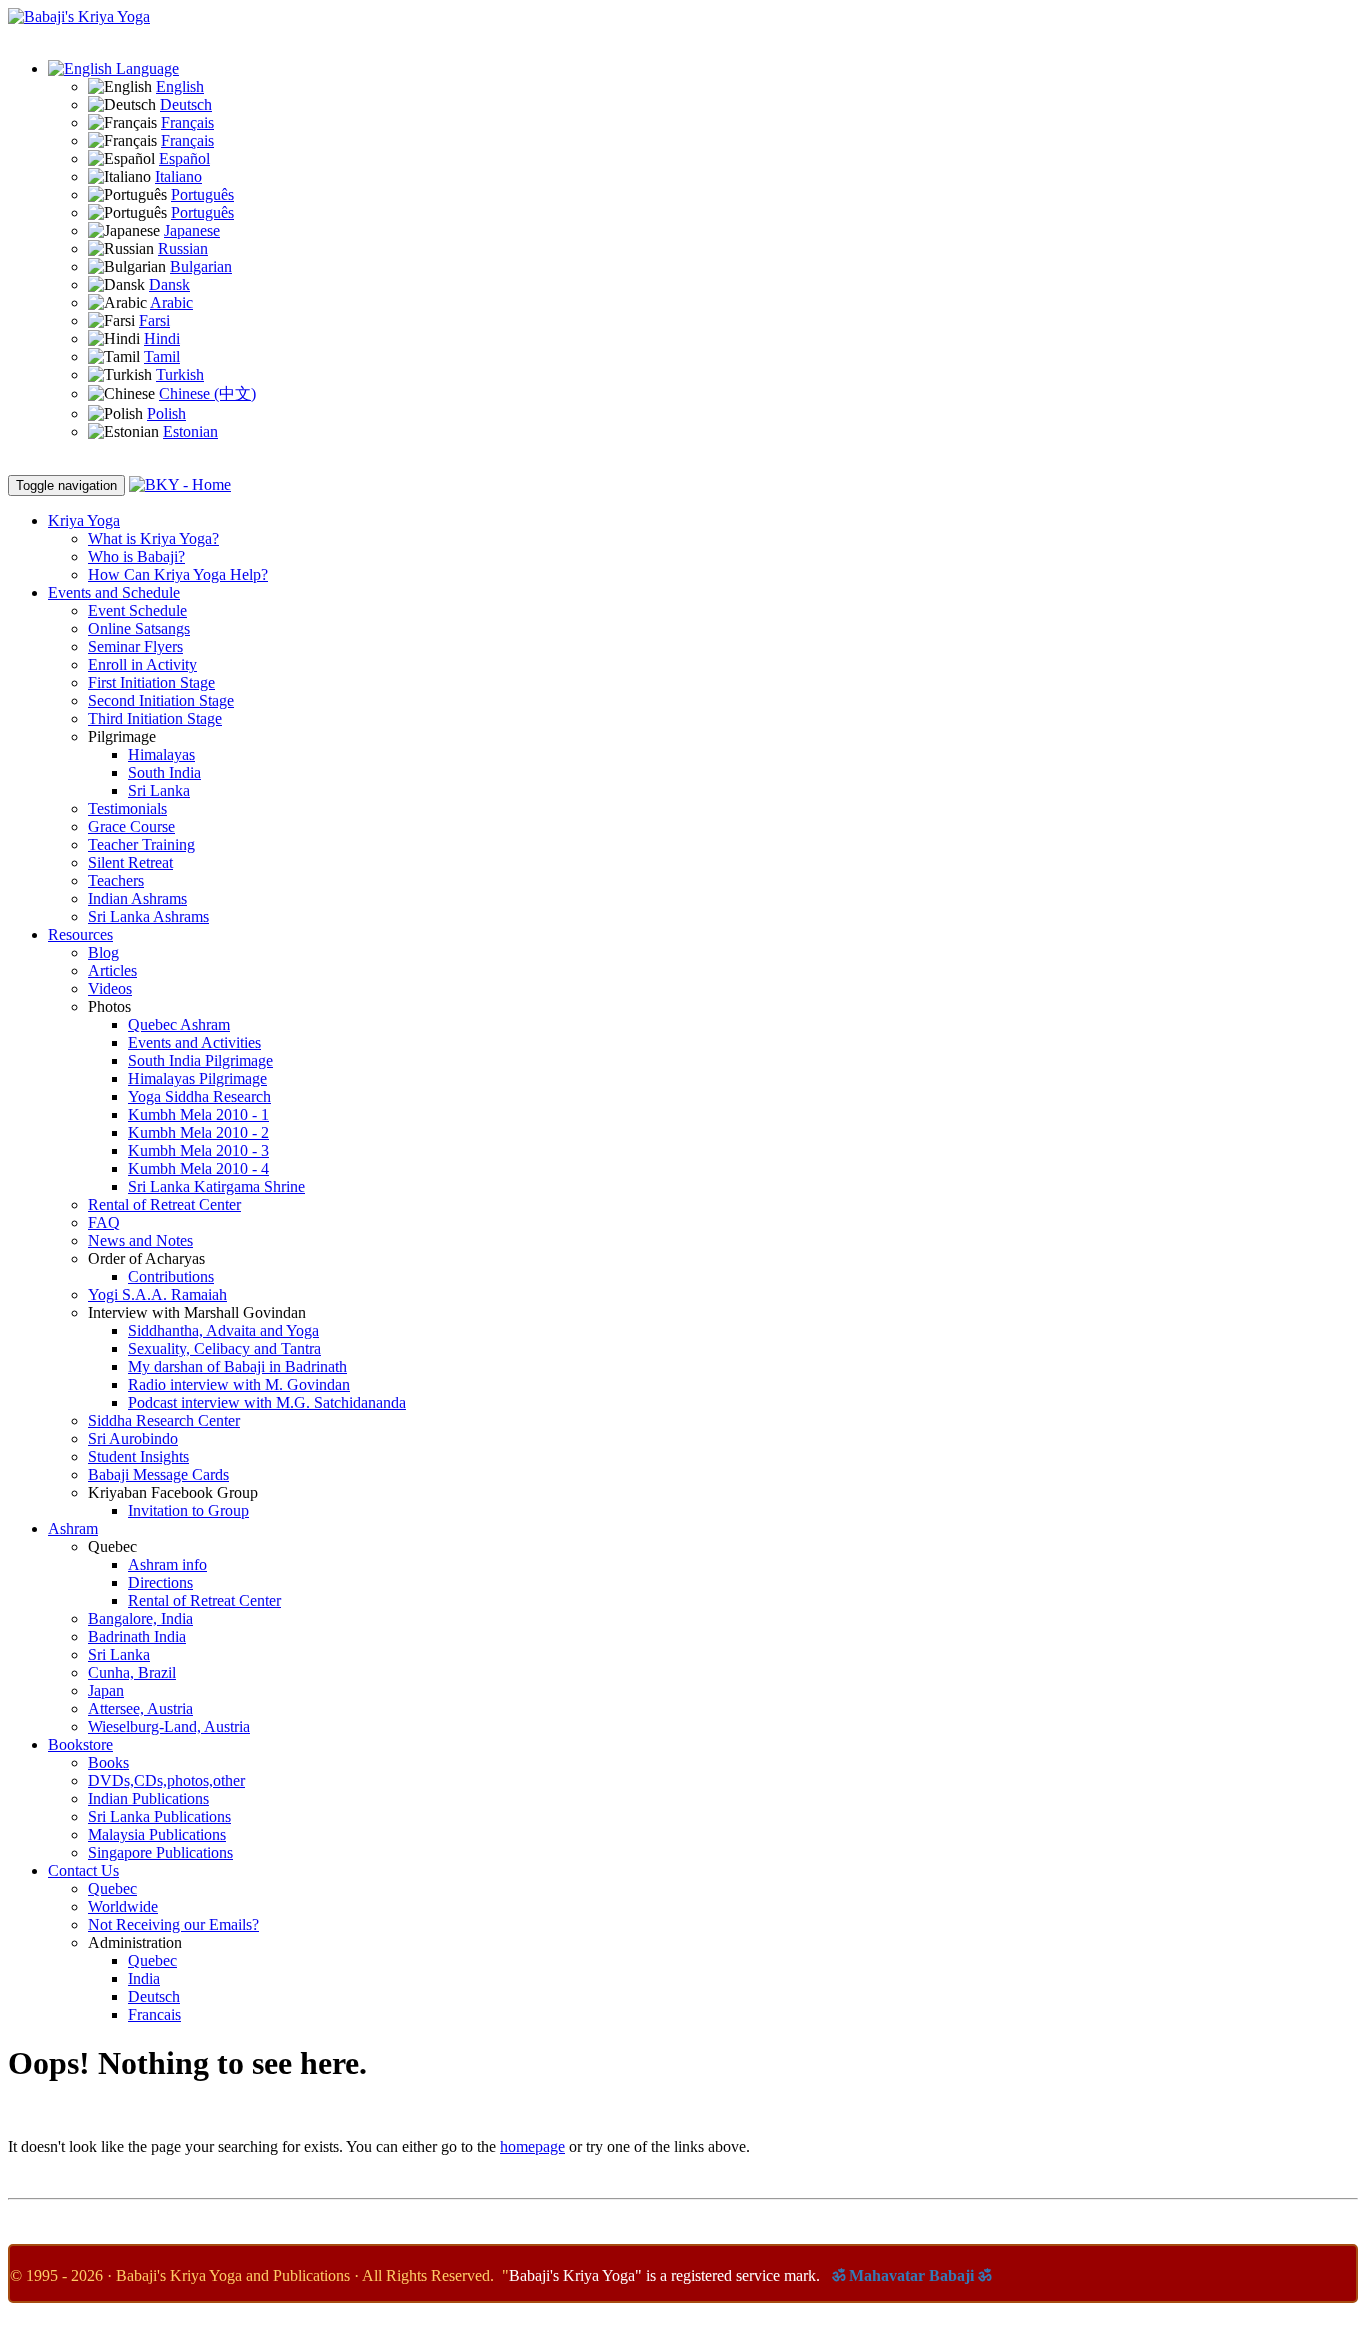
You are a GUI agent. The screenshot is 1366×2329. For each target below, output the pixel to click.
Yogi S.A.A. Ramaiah (157, 1294)
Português (202, 194)
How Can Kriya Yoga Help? (178, 574)
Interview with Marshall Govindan (197, 1312)
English (180, 86)
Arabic (171, 302)
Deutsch (186, 104)
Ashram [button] (73, 1528)
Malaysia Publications (157, 1834)
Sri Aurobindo (133, 1438)
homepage (532, 2146)
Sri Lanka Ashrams (148, 916)
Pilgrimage (122, 736)
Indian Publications (148, 1798)
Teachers (116, 880)
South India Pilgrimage (200, 1060)
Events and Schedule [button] (114, 592)
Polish (166, 413)
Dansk (169, 284)
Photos (109, 1006)
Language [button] (145, 68)
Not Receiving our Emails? (173, 1924)
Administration (135, 1942)
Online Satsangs (139, 628)
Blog (103, 952)
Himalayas (161, 754)
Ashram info (167, 1564)
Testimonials (127, 808)
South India (164, 772)
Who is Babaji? (136, 556)
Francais (154, 2014)
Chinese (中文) (207, 393)
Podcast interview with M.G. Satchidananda (267, 1402)
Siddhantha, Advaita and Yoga (223, 1330)
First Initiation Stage (151, 682)
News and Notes (140, 1240)
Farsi (154, 320)
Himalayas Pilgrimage (197, 1078)
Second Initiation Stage (161, 700)
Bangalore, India (140, 1618)
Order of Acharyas (146, 1258)
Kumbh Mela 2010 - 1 (198, 1114)
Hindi (162, 338)
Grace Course (131, 826)
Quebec (112, 1546)
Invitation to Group (188, 1510)
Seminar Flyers (135, 646)
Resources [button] (80, 934)
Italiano (178, 176)
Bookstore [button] (80, 1744)
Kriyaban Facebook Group (173, 1492)
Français (187, 122)
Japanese (192, 230)
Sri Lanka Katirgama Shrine (216, 1186)
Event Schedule (137, 610)
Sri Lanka (159, 790)
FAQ (104, 1222)
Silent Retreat (130, 862)
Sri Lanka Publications (159, 1816)
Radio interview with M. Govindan (239, 1384)
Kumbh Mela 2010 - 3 (198, 1150)
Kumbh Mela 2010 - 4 (198, 1168)
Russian (183, 248)
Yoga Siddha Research (199, 1096)
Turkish (180, 374)
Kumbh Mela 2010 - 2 (198, 1132)
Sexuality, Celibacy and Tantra (224, 1348)
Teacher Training (141, 844)
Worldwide (123, 1906)
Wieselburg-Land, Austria (169, 1726)
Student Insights (138, 1456)
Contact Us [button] (83, 1870)
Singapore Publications (160, 1852)
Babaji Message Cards (158, 1474)
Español (184, 158)
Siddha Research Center (164, 1420)
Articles (112, 970)
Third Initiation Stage (155, 718)
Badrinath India (137, 1636)
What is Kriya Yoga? (153, 538)
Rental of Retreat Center (164, 1204)
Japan (106, 1690)
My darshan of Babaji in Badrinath (237, 1366)
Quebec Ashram (179, 1024)
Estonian (190, 431)
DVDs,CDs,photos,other (166, 1780)
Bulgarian (201, 266)
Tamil (162, 356)
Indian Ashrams (137, 898)
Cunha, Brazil (132, 1672)
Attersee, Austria (140, 1708)
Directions (160, 1582)
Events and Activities (194, 1042)
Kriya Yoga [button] (84, 520)
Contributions (171, 1276)
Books (108, 1762)
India (144, 1978)
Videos (110, 988)
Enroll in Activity (142, 664)
